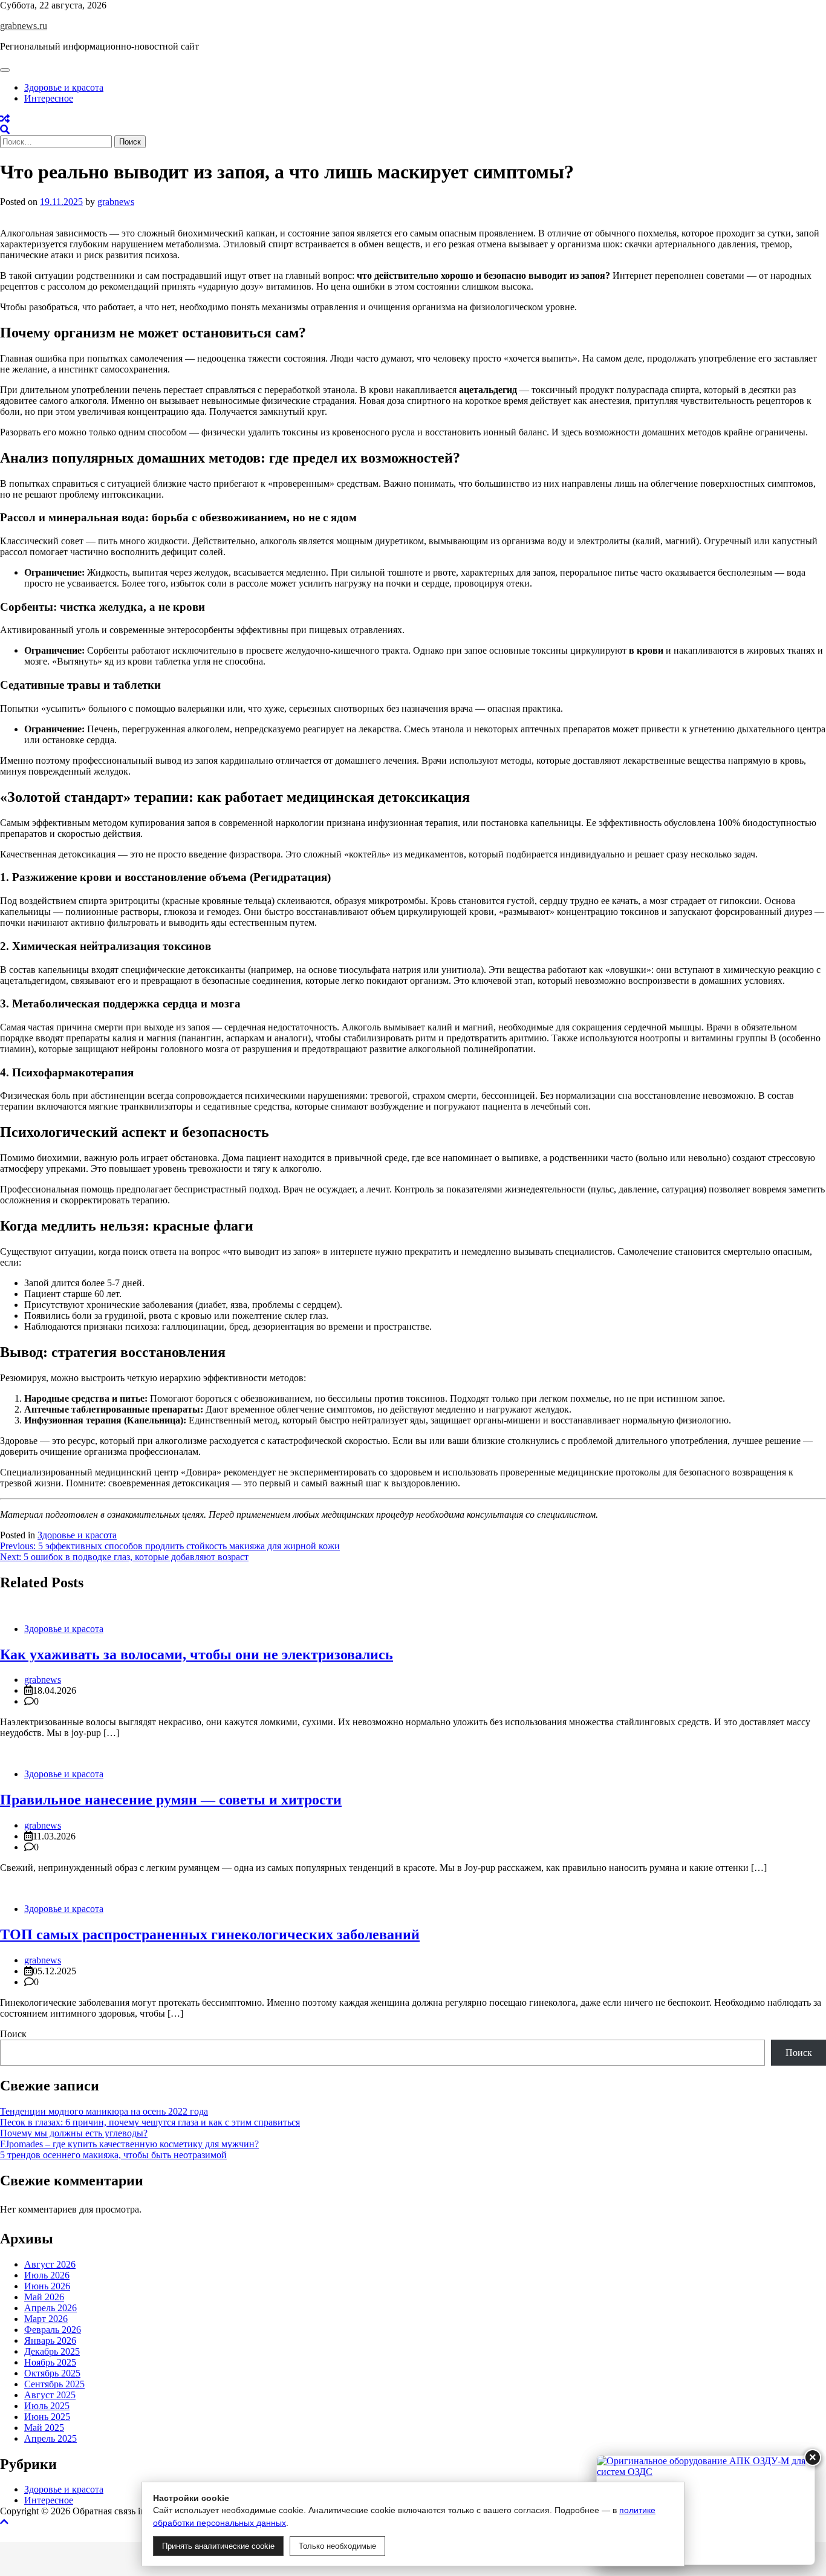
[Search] (5, 130)
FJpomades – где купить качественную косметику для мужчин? (129, 2144)
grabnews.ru (24, 26)
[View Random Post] (5, 119)
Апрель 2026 (50, 2308)
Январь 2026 (50, 2340)
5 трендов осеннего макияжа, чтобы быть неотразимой (113, 2155)
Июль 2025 (47, 2406)
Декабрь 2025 (52, 2351)
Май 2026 (44, 2297)
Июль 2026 (47, 2275)
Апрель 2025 (50, 2438)
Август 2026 (50, 2264)
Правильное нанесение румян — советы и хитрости (171, 1800)
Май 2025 (44, 2428)
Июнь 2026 (47, 2286)
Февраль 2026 (53, 2330)
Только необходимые (337, 2546)
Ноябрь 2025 (50, 2362)
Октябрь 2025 (52, 2373)
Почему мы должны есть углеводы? (74, 2133)
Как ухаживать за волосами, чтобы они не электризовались (197, 1654)
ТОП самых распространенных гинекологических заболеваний (210, 1934)
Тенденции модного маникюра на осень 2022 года (104, 2111)
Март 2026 (46, 2319)
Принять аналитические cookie (218, 2546)
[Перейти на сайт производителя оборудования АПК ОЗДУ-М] (706, 2510)
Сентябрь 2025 (54, 2384)
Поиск (13, 2034)
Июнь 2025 (47, 2417)
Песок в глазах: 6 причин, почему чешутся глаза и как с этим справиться (150, 2122)
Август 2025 (50, 2395)
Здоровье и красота (64, 87)
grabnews (116, 202)
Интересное (49, 98)
